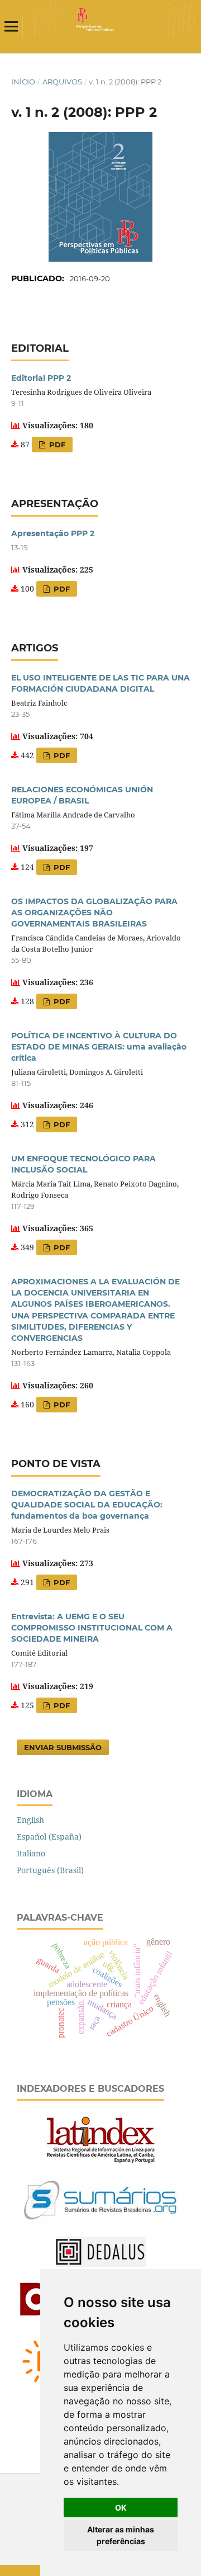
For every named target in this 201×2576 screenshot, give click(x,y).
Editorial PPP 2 (41, 378)
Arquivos (62, 82)
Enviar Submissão (63, 1747)
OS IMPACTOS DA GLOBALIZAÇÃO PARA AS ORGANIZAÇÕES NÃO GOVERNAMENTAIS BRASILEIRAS (94, 913)
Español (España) (49, 1837)
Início (23, 82)
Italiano (31, 1853)
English (30, 1820)
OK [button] (121, 2508)
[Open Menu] (11, 26)
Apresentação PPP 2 (53, 533)
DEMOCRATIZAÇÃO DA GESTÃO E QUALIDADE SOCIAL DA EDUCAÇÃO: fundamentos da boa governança (87, 1505)
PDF (56, 445)
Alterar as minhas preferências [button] (121, 2535)
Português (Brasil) (50, 1870)
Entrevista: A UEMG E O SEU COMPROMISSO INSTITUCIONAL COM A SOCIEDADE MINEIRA (92, 1628)
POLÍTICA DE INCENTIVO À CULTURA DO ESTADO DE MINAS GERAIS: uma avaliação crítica (99, 1047)
